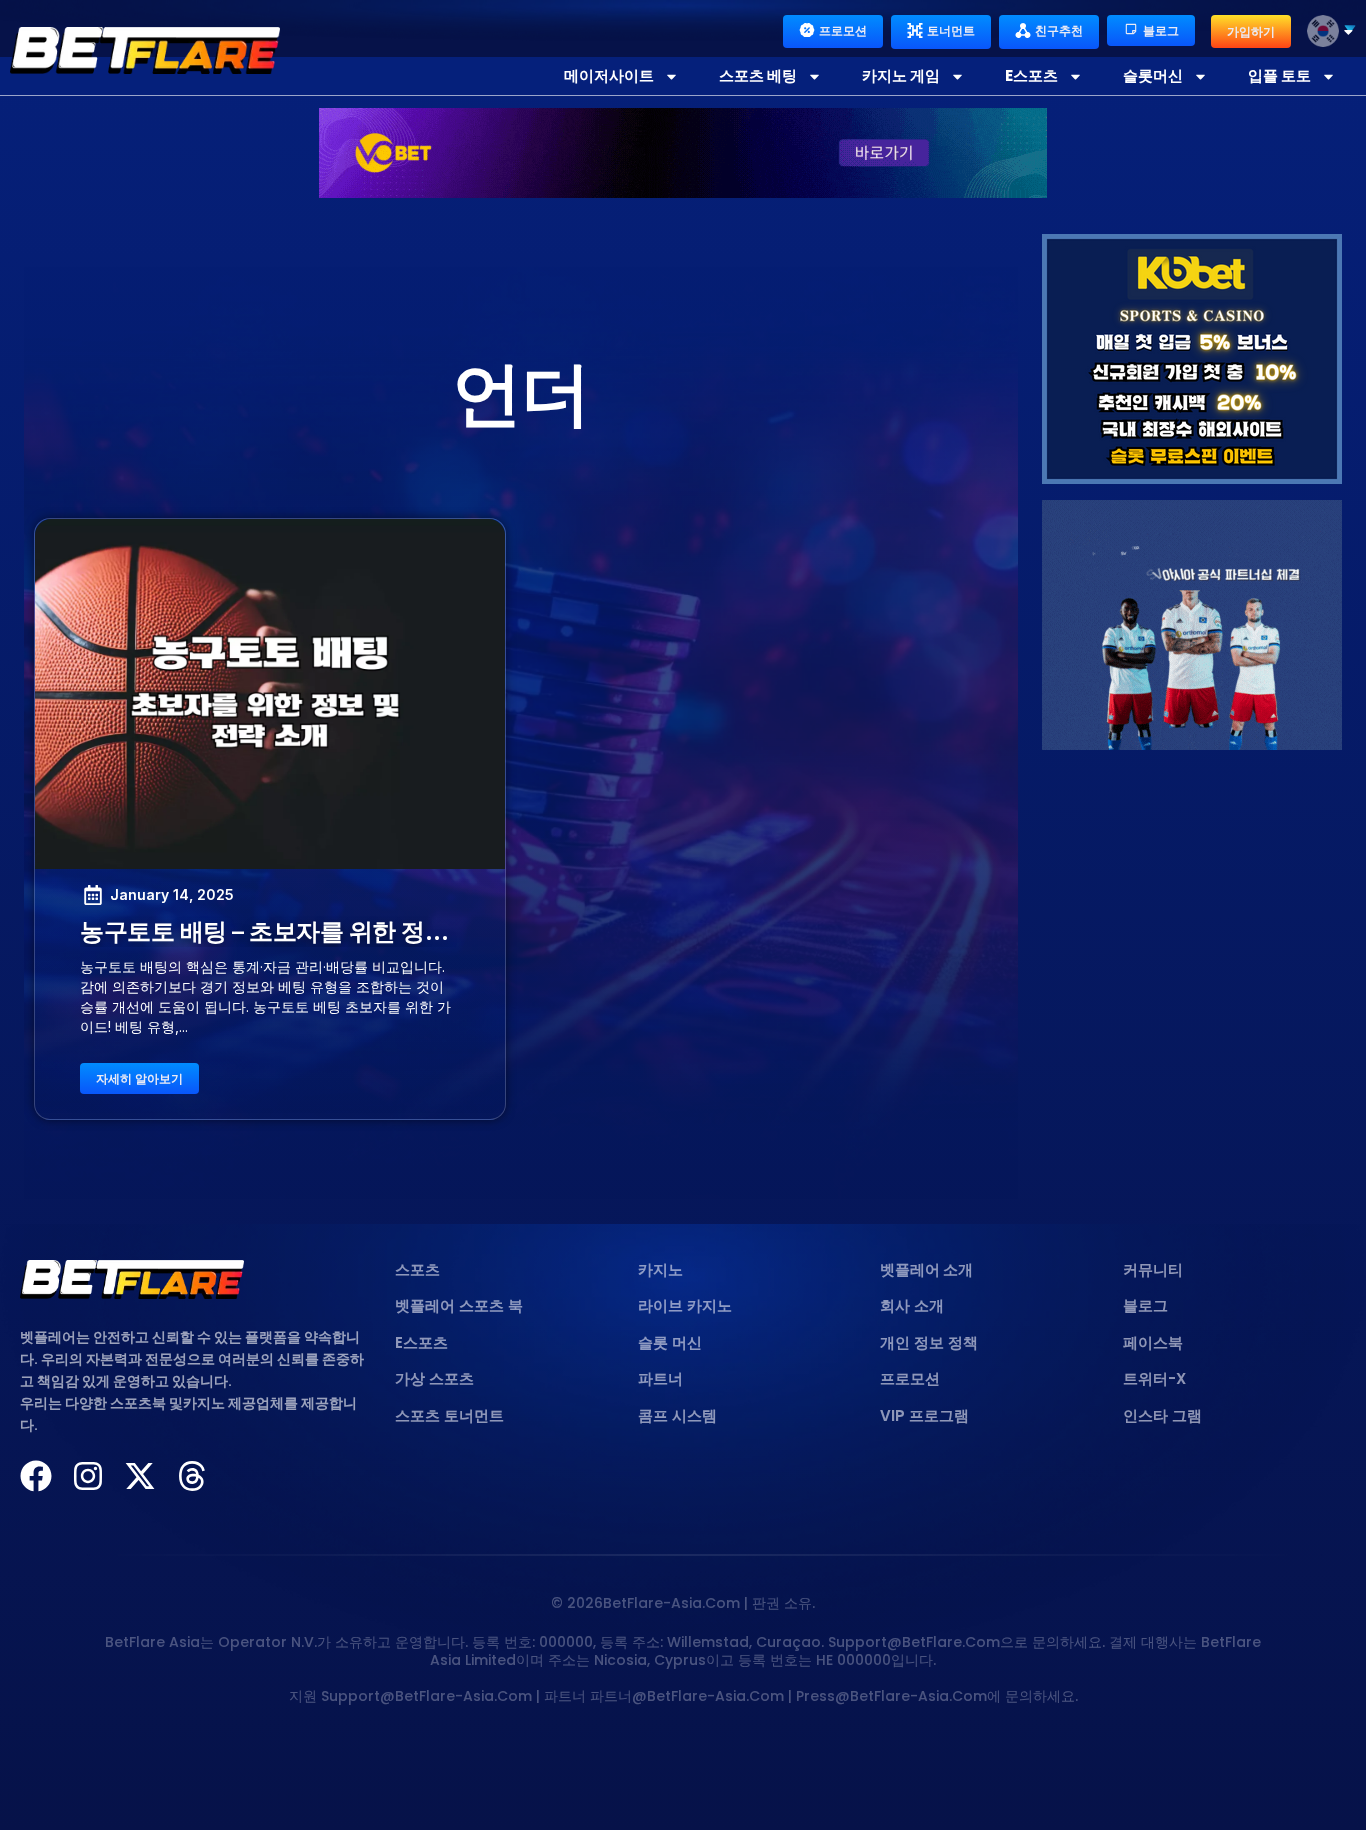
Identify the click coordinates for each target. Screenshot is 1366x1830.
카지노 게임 (901, 75)
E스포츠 (1031, 75)
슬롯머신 (1153, 75)
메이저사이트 (609, 75)
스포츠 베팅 (758, 75)
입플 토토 (1279, 75)
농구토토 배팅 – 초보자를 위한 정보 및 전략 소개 (331, 931)
